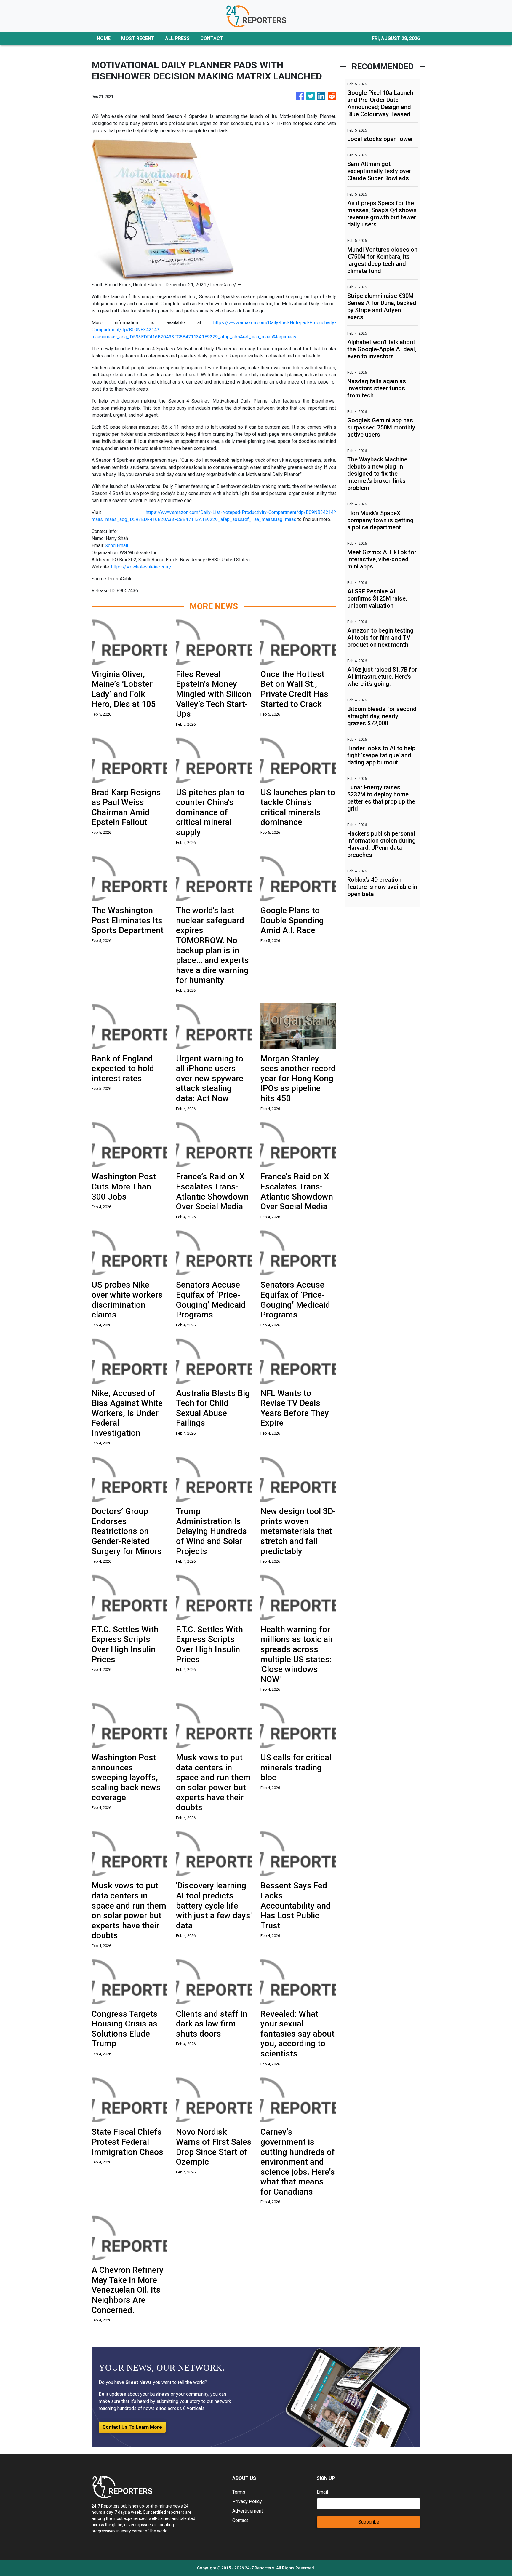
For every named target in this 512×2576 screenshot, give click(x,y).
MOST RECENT (138, 38)
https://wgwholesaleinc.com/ (141, 567)
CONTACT (212, 38)
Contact (240, 2520)
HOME (104, 38)
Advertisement (248, 2511)
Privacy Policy (247, 2501)
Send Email (116, 546)
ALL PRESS (177, 38)
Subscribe (369, 2522)
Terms (239, 2492)
